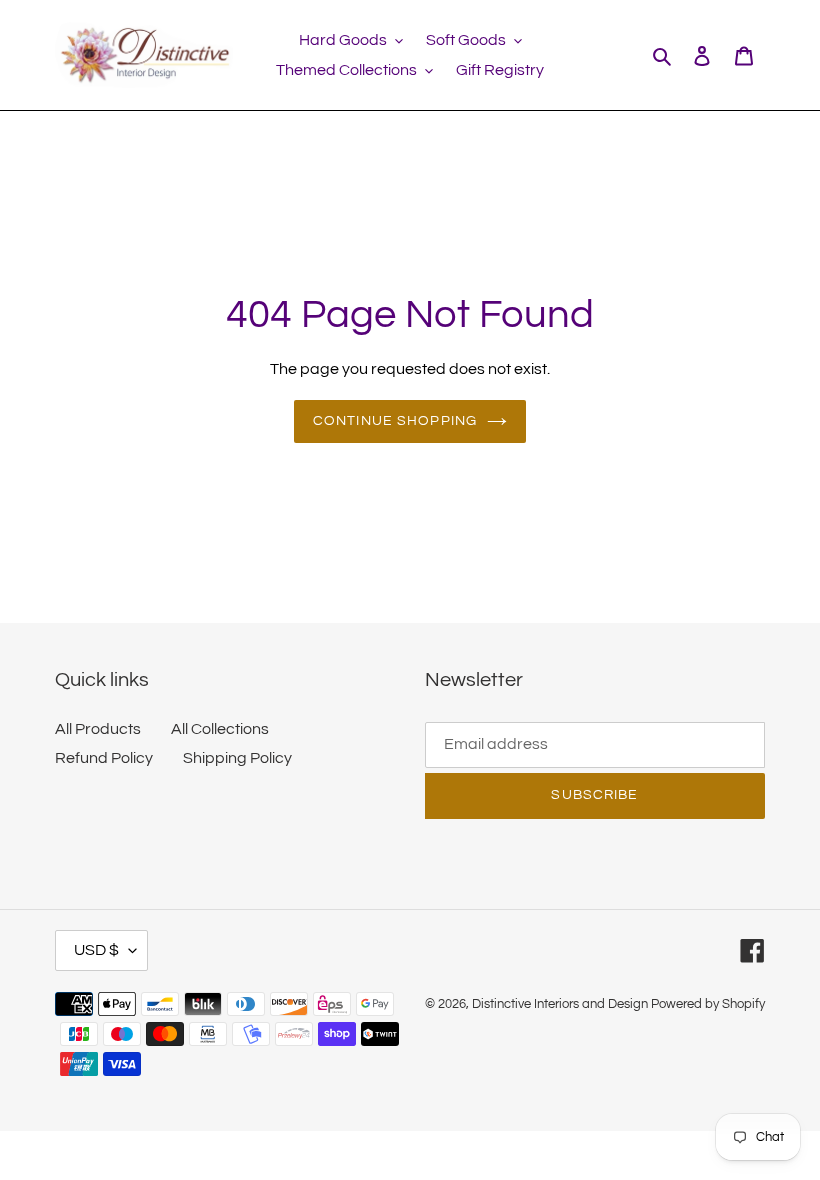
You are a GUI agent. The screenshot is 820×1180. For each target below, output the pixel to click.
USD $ (96, 950)
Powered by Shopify (708, 1004)
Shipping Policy (237, 758)
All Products (98, 729)
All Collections (220, 729)
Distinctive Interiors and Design (560, 1004)
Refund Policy (104, 758)
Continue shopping (395, 421)
